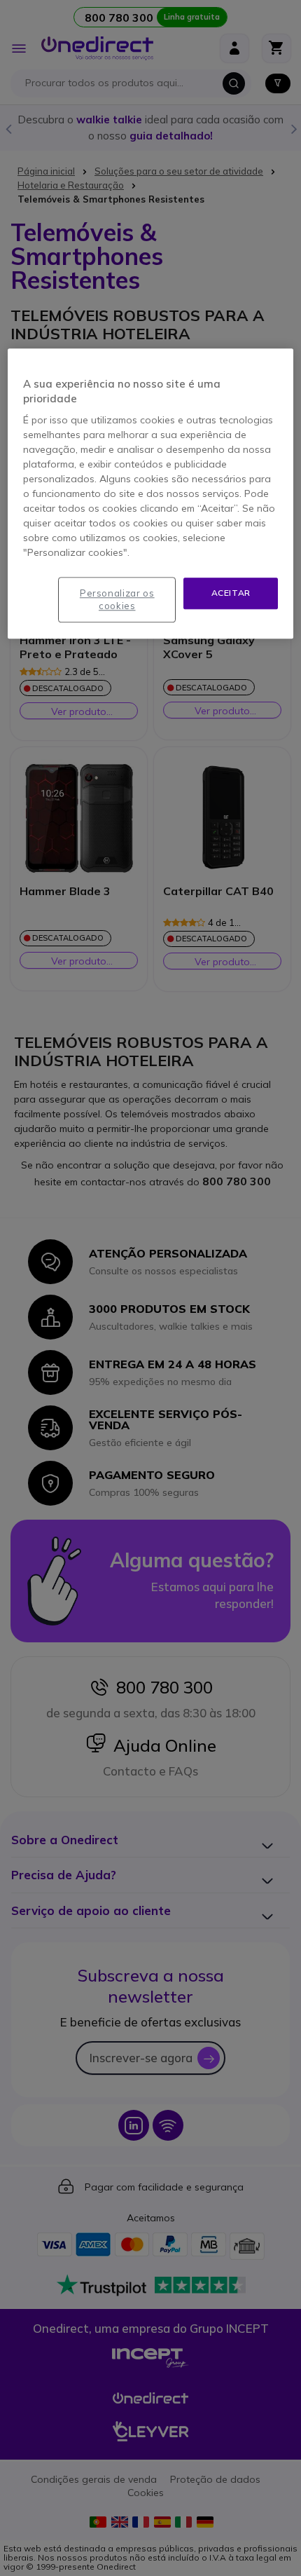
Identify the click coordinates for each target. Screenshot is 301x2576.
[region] (151, 494)
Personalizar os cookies (117, 600)
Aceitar (231, 593)
